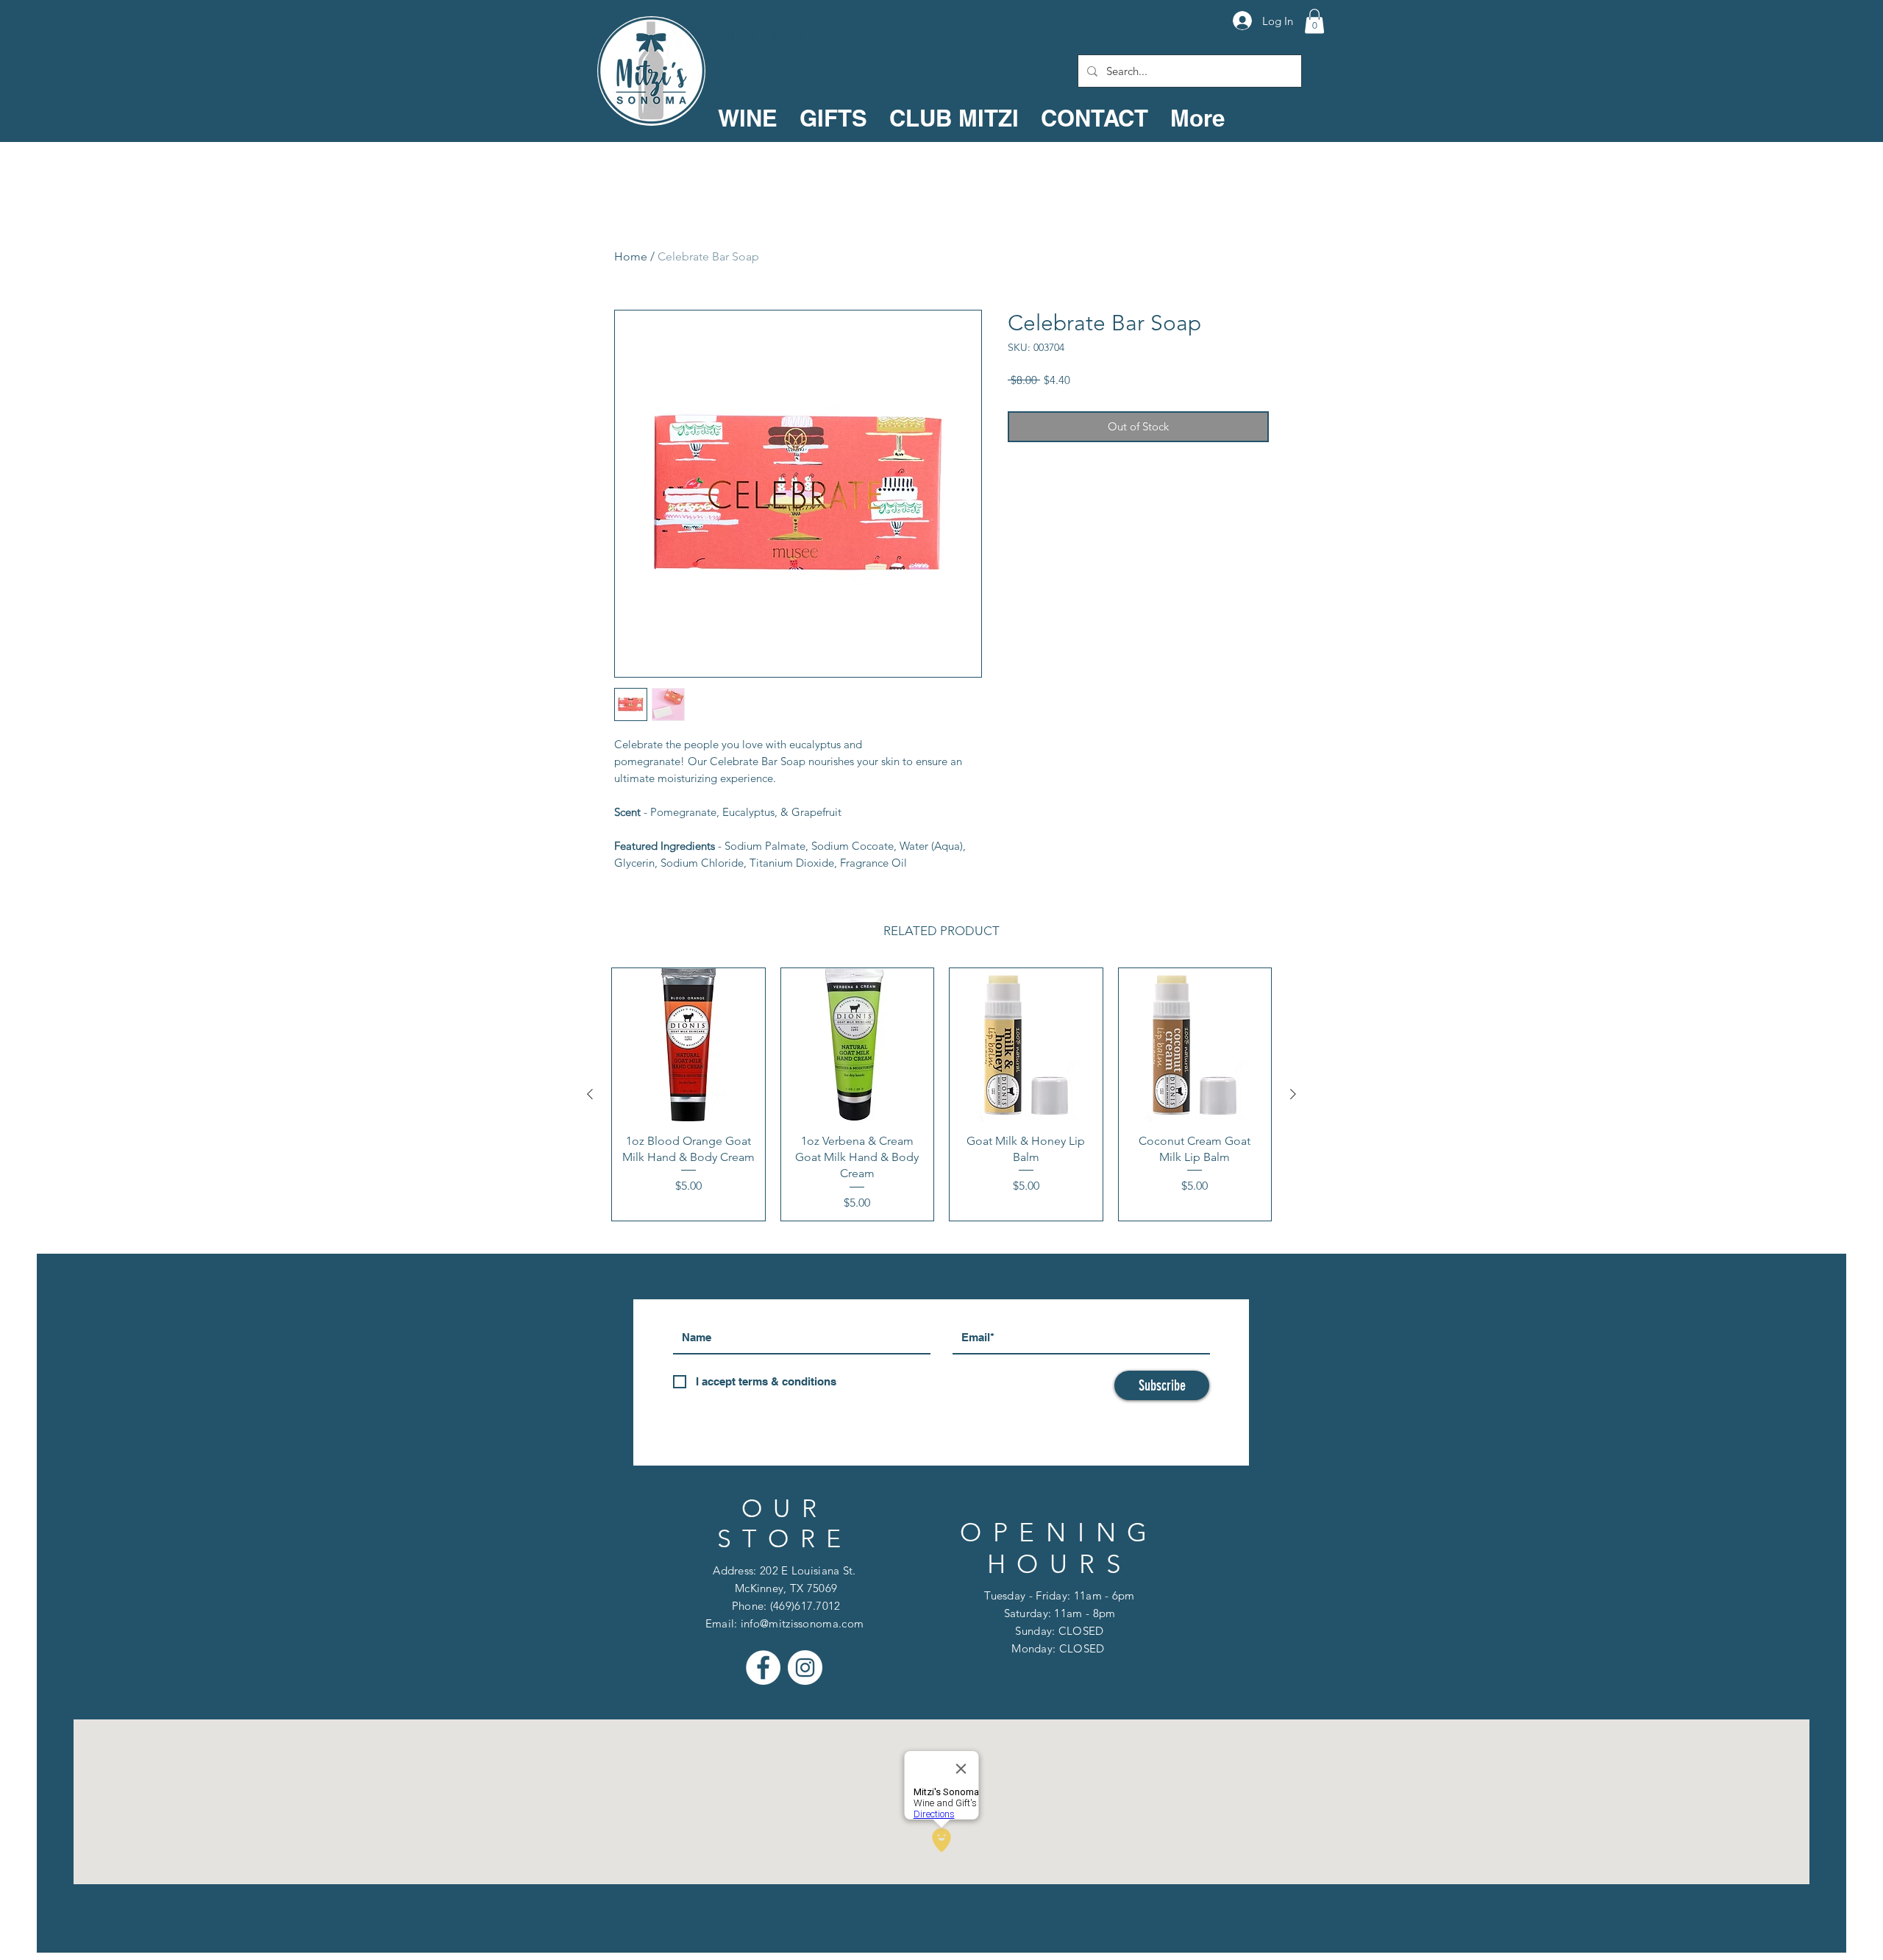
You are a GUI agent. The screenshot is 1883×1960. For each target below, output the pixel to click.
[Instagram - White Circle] (805, 1668)
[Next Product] (1293, 1094)
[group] (941, 1094)
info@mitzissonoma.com (802, 1623)
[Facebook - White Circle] (763, 1668)
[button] (1314, 21)
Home (631, 256)
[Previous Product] (590, 1094)
